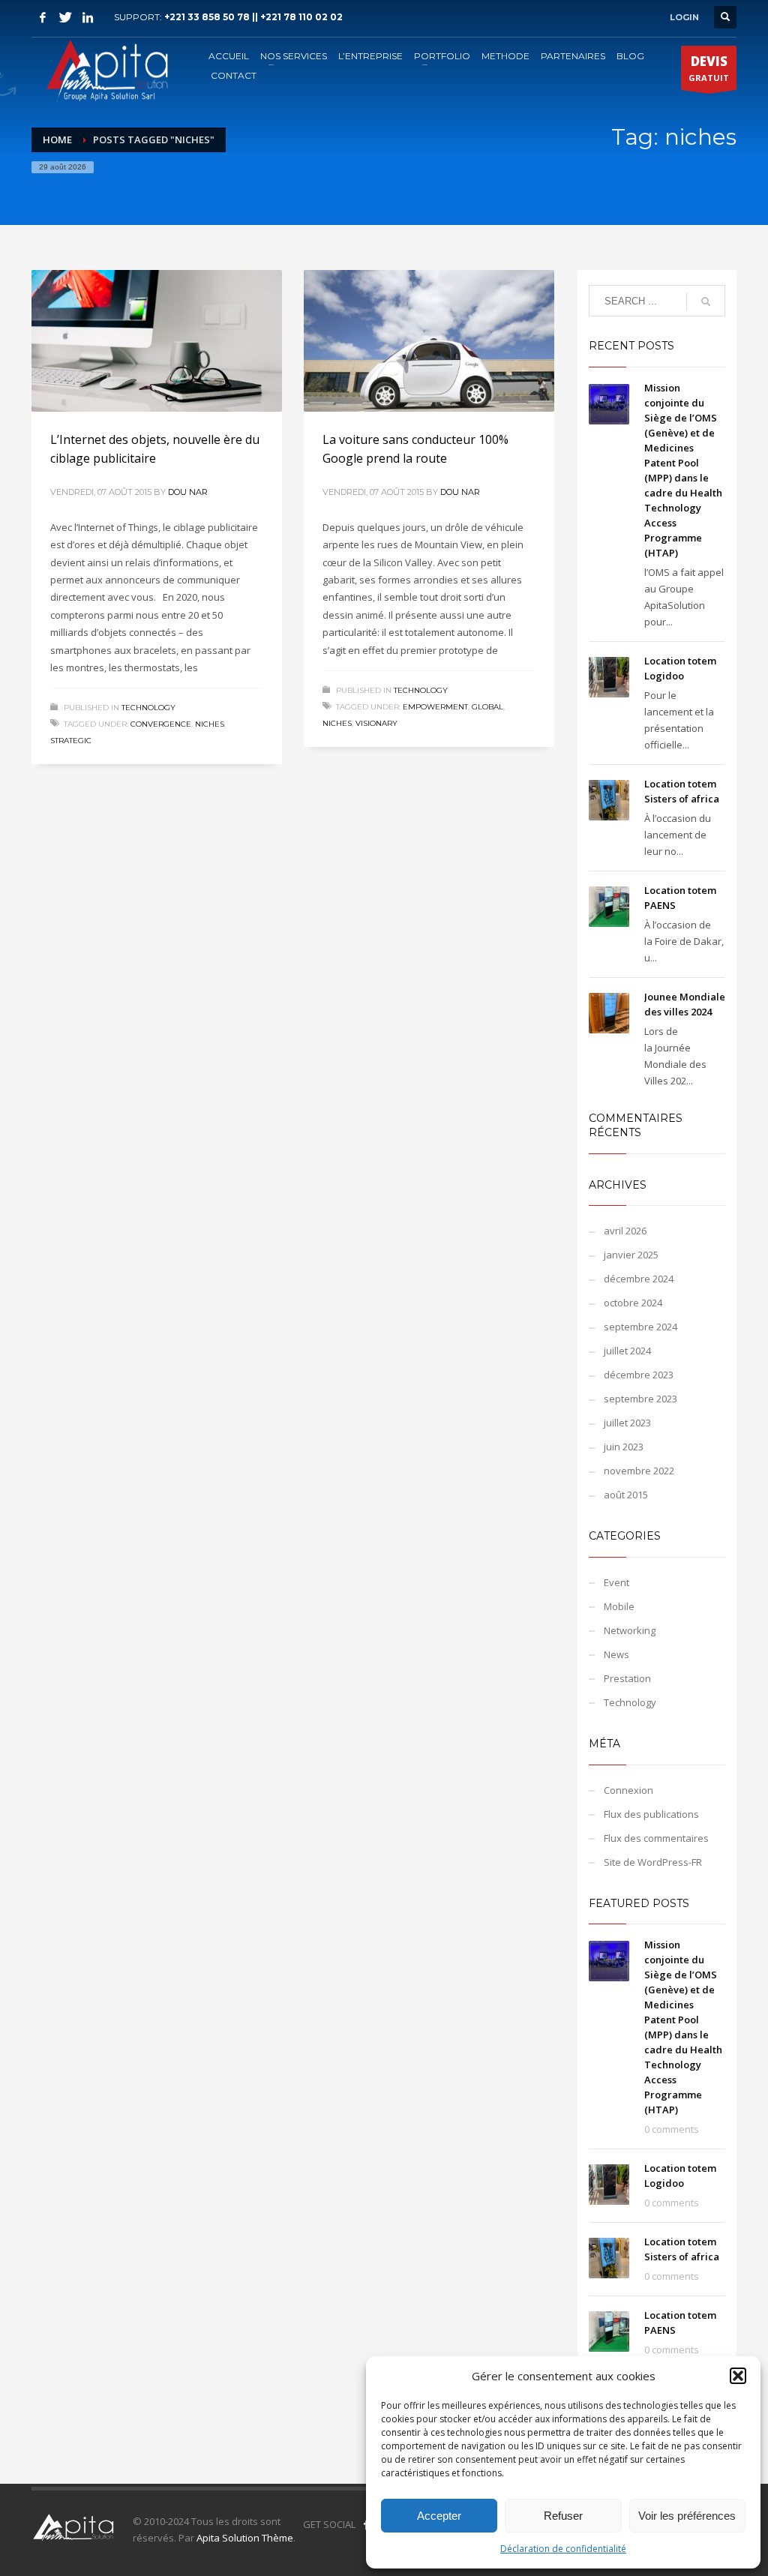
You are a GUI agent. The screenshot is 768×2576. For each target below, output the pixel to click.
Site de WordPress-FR (653, 1862)
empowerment (435, 707)
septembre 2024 (640, 1327)
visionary (376, 723)
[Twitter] (65, 17)
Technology (148, 708)
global (487, 707)
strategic (71, 741)
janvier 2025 (631, 1255)
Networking (630, 1630)
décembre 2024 (639, 1279)
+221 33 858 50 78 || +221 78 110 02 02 (253, 17)
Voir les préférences (687, 2516)
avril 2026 (625, 1231)
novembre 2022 (639, 1471)
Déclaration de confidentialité (563, 2549)
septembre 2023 (640, 1399)
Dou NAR (188, 492)
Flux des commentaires (656, 1838)
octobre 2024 (633, 1303)
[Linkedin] (88, 17)
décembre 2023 (639, 1375)
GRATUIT (709, 68)
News (616, 1654)
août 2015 (626, 1495)
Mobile (619, 1606)
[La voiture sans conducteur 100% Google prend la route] (429, 340)
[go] (706, 301)
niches (210, 724)
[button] (738, 2376)
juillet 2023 (627, 1423)
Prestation (627, 1678)
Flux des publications (651, 1814)
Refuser (563, 2516)
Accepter (439, 2516)
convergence (161, 724)
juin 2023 (624, 1447)
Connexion (628, 1790)
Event (616, 1582)
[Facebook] (43, 17)
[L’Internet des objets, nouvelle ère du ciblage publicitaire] (157, 340)
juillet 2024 (627, 1351)
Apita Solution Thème (245, 2538)
